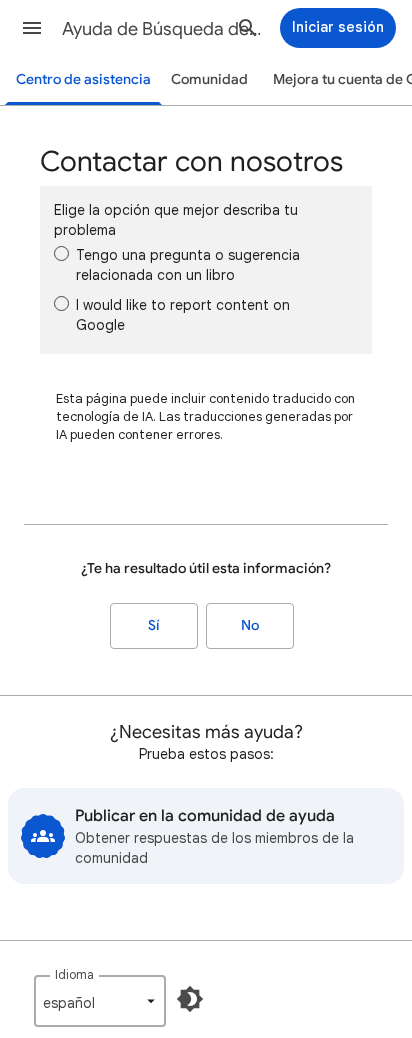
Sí (154, 625)
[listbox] (100, 1001)
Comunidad (209, 79)
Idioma (74, 974)
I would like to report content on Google (183, 315)
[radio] (61, 253)
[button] (32, 28)
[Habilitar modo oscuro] (190, 999)
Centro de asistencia (83, 79)
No (250, 625)
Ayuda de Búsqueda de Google (162, 29)
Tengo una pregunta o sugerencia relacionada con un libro (188, 265)
